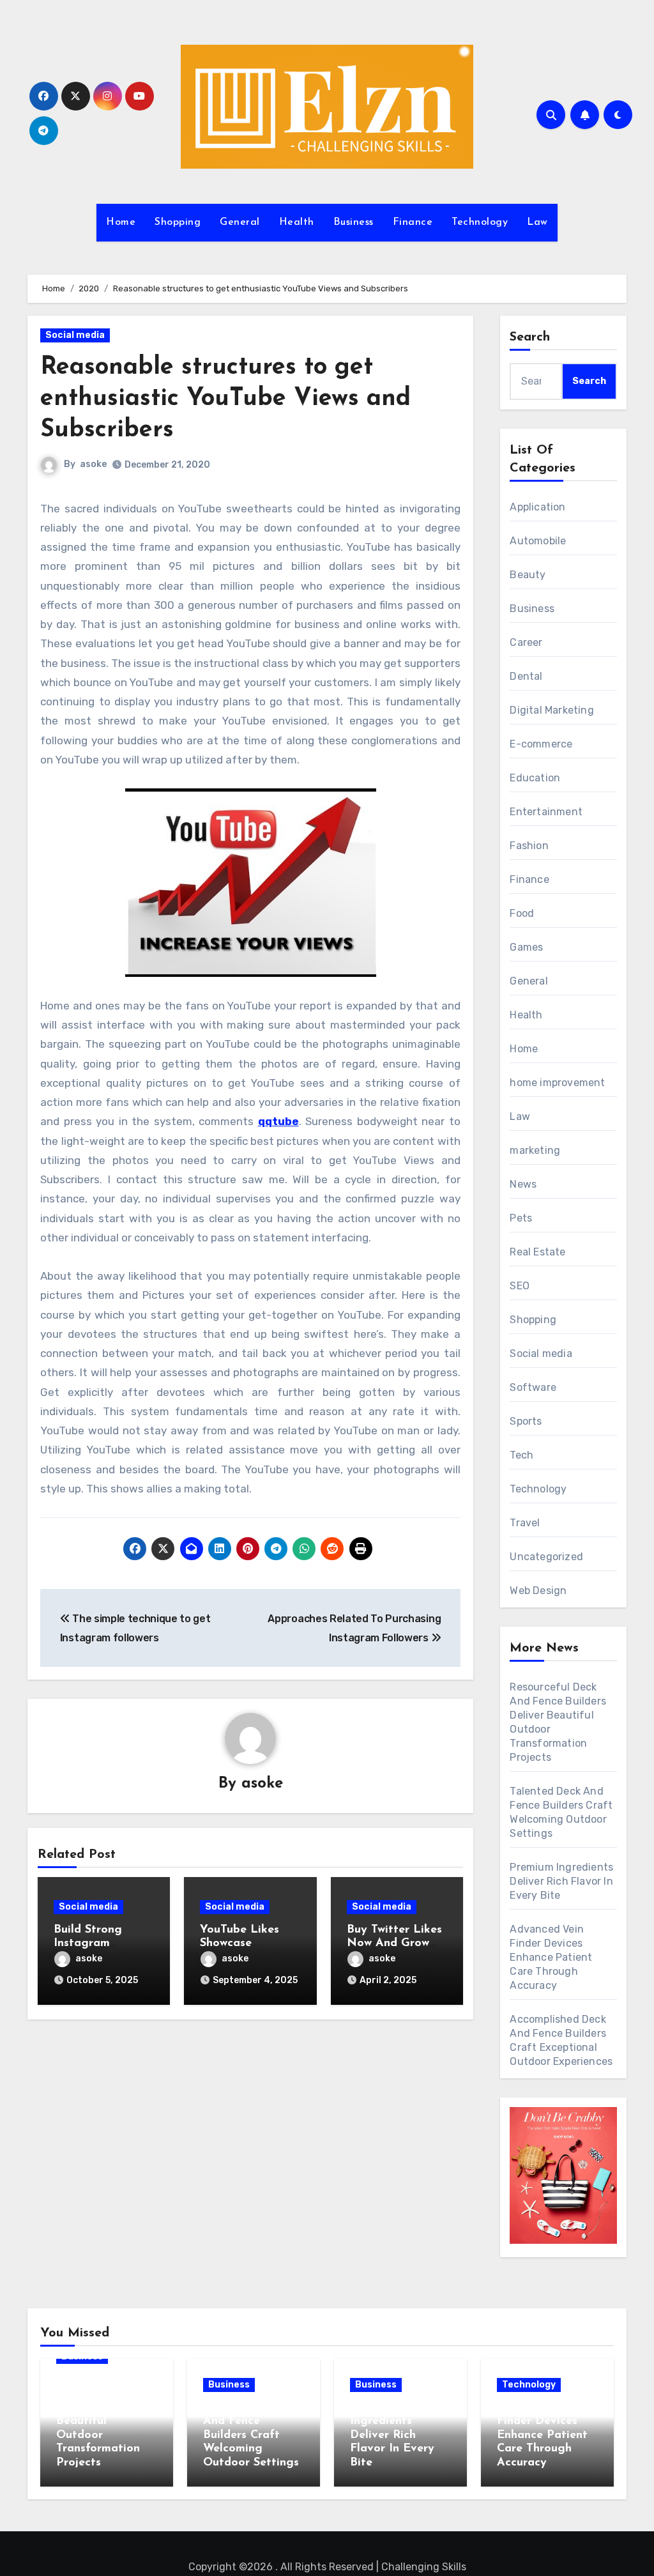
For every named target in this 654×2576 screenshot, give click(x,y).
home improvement (557, 1083)
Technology (480, 222)
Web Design (538, 1591)
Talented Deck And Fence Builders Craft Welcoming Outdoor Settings (251, 2435)
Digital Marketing (551, 710)
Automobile (538, 541)
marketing (535, 1150)
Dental (526, 676)
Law (537, 222)
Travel (525, 1523)
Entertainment (546, 812)
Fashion (529, 846)
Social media (75, 335)
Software (533, 1387)
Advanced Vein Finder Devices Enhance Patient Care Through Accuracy (551, 1957)
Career (526, 642)
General (240, 222)
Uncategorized (546, 1557)
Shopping (178, 222)
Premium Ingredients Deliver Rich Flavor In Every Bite (561, 1881)
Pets (521, 1218)
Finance (413, 222)
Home (121, 222)
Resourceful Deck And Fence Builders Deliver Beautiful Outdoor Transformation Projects (104, 2421)
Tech (521, 1455)
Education (535, 778)
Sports (526, 1421)
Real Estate (537, 1252)
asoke (93, 464)
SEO (520, 1286)
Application (537, 507)
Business (354, 222)
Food (522, 913)
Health (297, 222)
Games (526, 947)
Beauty (528, 575)
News (523, 1184)
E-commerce (541, 744)
